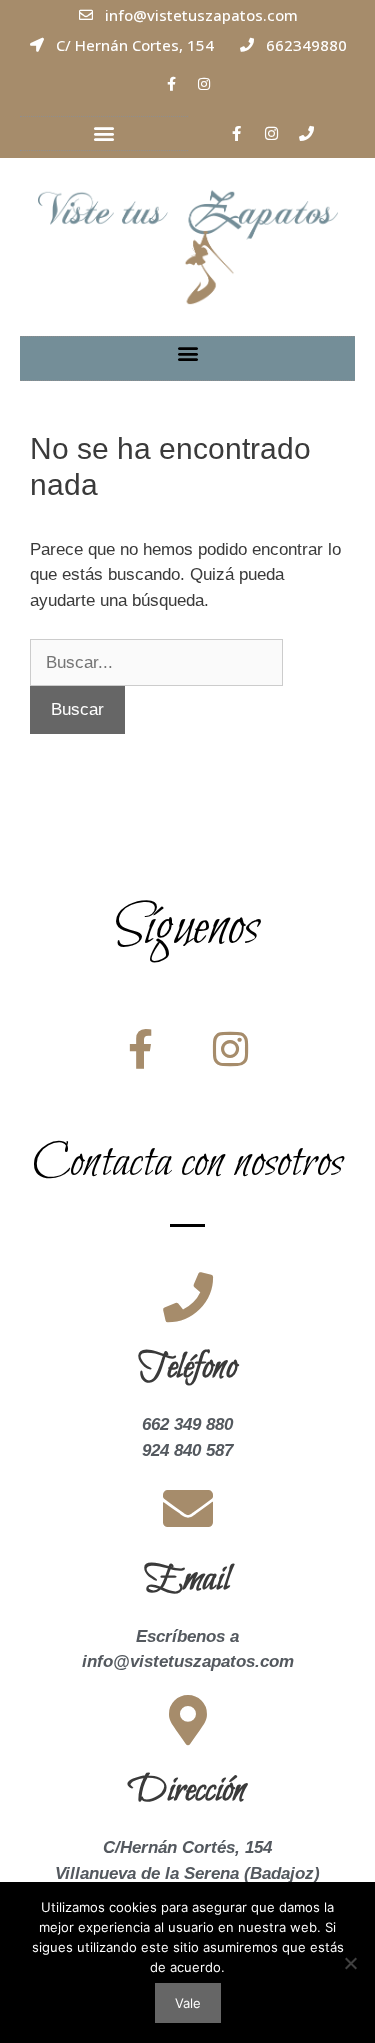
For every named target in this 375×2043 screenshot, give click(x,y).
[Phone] (306, 133)
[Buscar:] (156, 662)
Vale (188, 2003)
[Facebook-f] (171, 84)
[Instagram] (204, 84)
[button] (103, 133)
